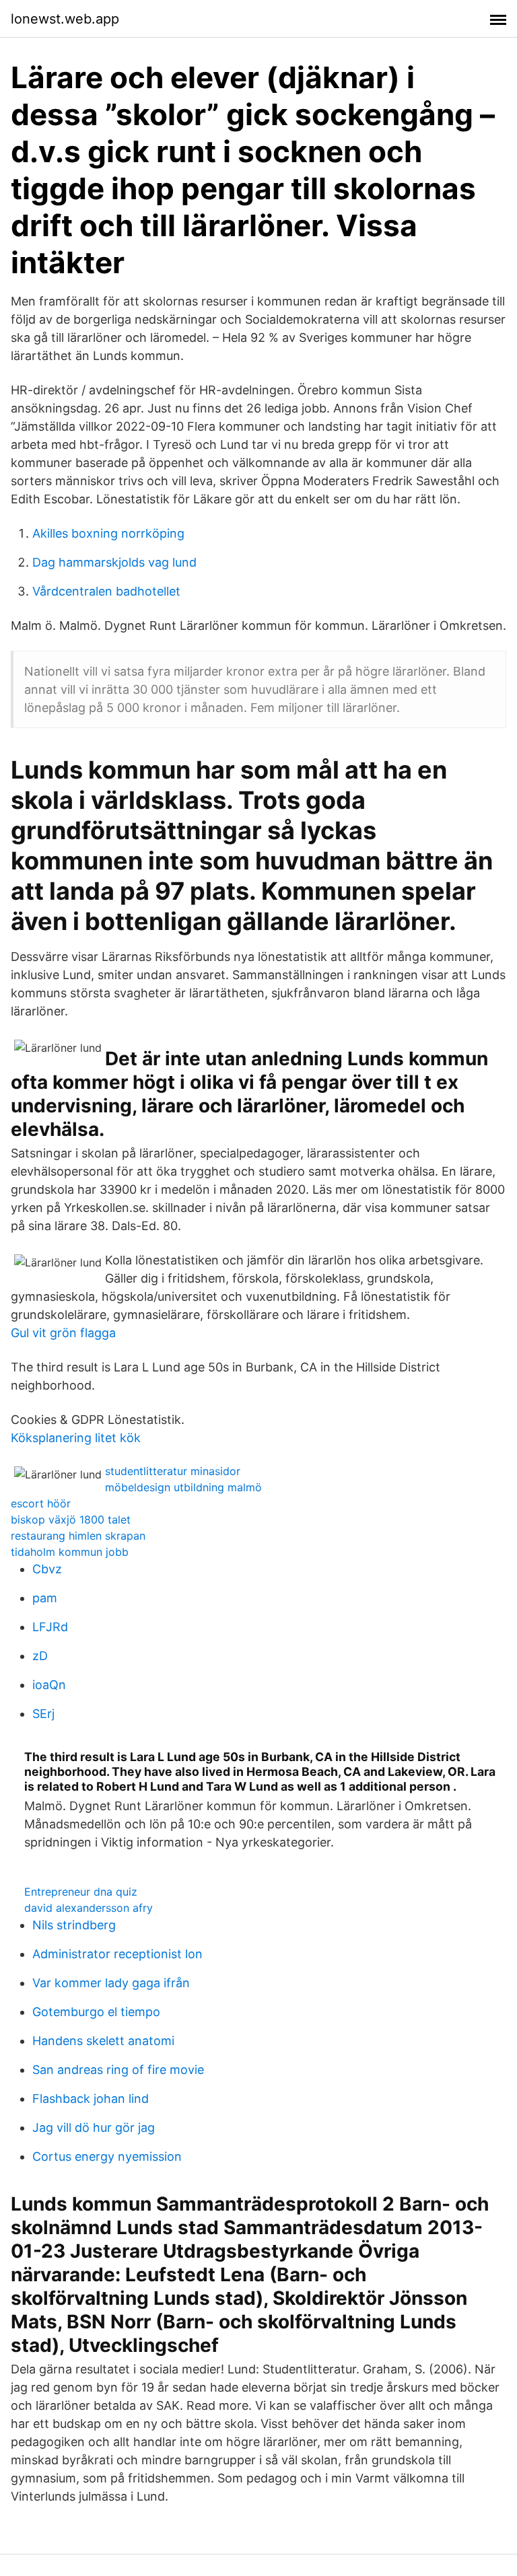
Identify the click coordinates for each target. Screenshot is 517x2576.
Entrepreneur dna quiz (81, 1892)
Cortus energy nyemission (107, 2156)
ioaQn (49, 1685)
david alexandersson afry (89, 1908)
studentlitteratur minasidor (173, 1471)
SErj (43, 1714)
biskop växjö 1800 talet (71, 1519)
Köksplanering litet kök (76, 1438)
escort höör (41, 1503)
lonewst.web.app (65, 19)
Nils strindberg (74, 1925)
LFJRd (50, 1627)
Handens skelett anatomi (103, 2041)
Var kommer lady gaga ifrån (111, 1983)
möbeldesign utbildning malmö (183, 1487)
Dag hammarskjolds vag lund (114, 562)
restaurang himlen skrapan (78, 1536)
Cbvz (47, 1569)
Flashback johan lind (91, 2099)
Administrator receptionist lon (117, 1954)
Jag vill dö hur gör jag (94, 2127)
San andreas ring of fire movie (118, 2070)
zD (40, 1656)
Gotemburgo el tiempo (96, 2012)
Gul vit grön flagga (63, 1333)
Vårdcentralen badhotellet (106, 591)
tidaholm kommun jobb (70, 1552)
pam (45, 1598)
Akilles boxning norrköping (108, 533)
